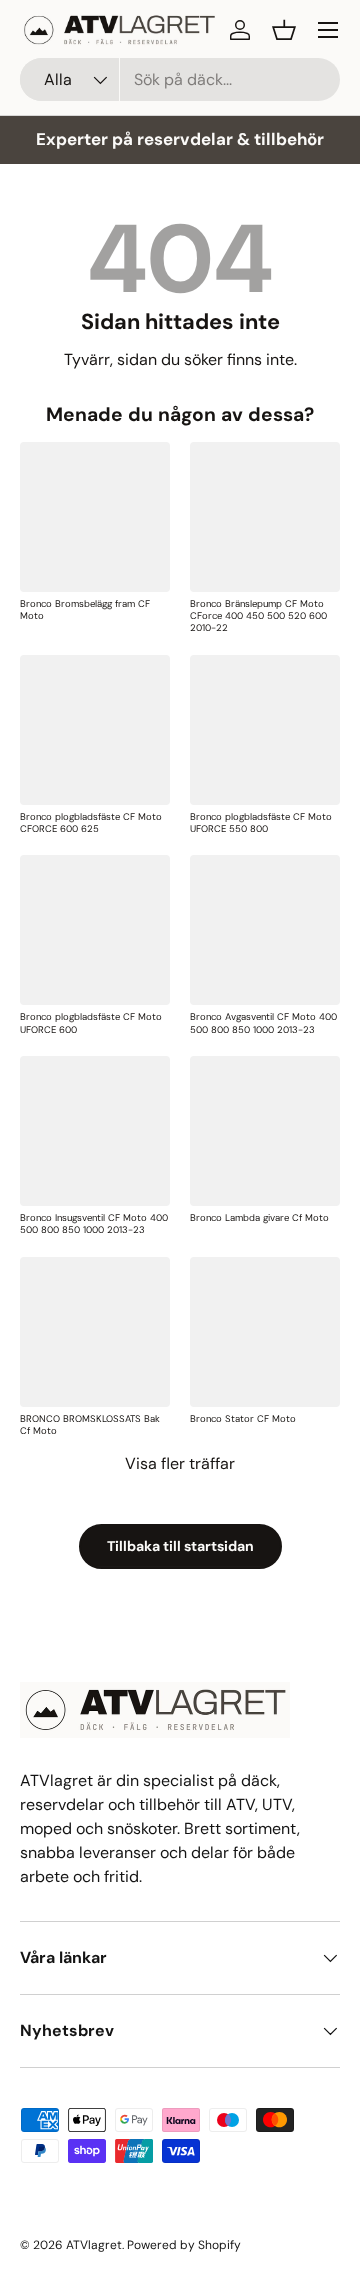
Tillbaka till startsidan (180, 1546)
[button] (284, 30)
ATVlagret (94, 2245)
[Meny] (328, 30)
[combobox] (180, 79)
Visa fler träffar (180, 1463)
